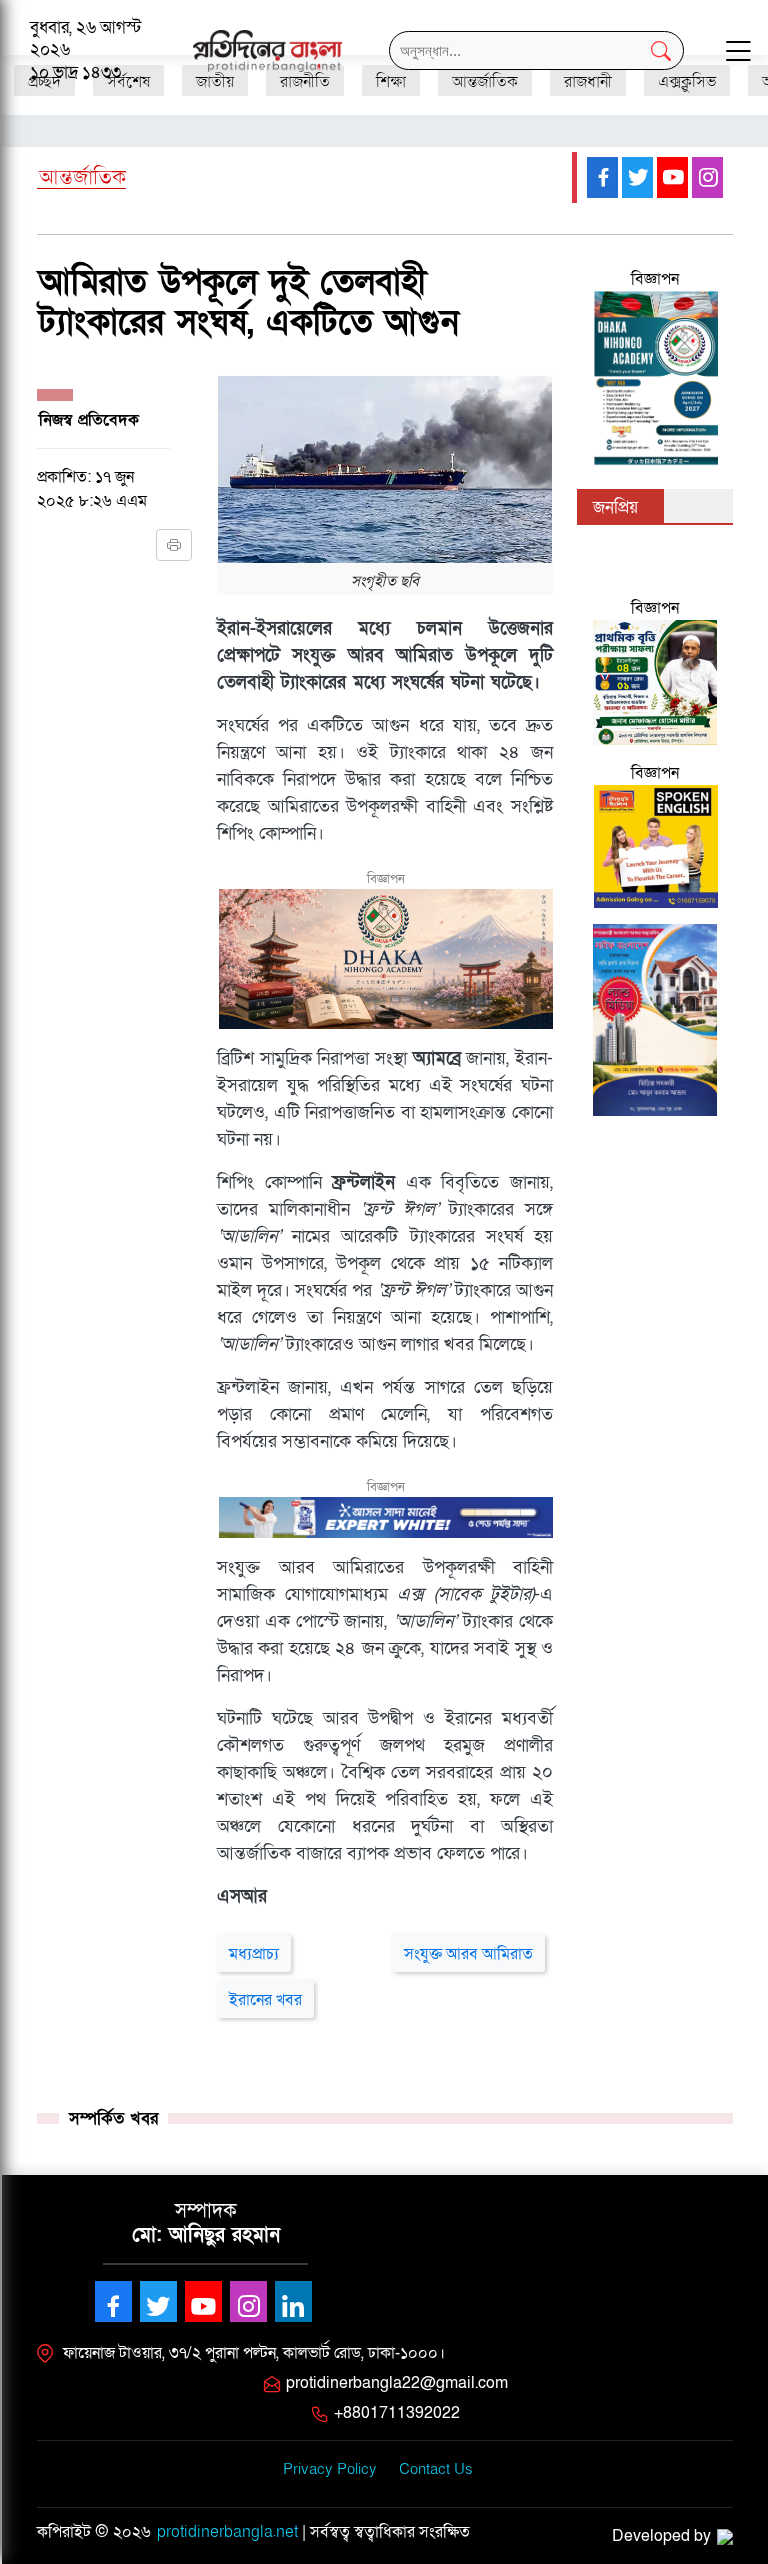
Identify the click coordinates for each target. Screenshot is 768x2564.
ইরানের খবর (265, 2000)
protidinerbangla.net (227, 2532)
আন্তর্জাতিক (82, 178)
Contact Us (436, 2469)
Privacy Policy (330, 2469)
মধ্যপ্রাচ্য (254, 1954)
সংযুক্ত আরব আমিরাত (468, 1954)
